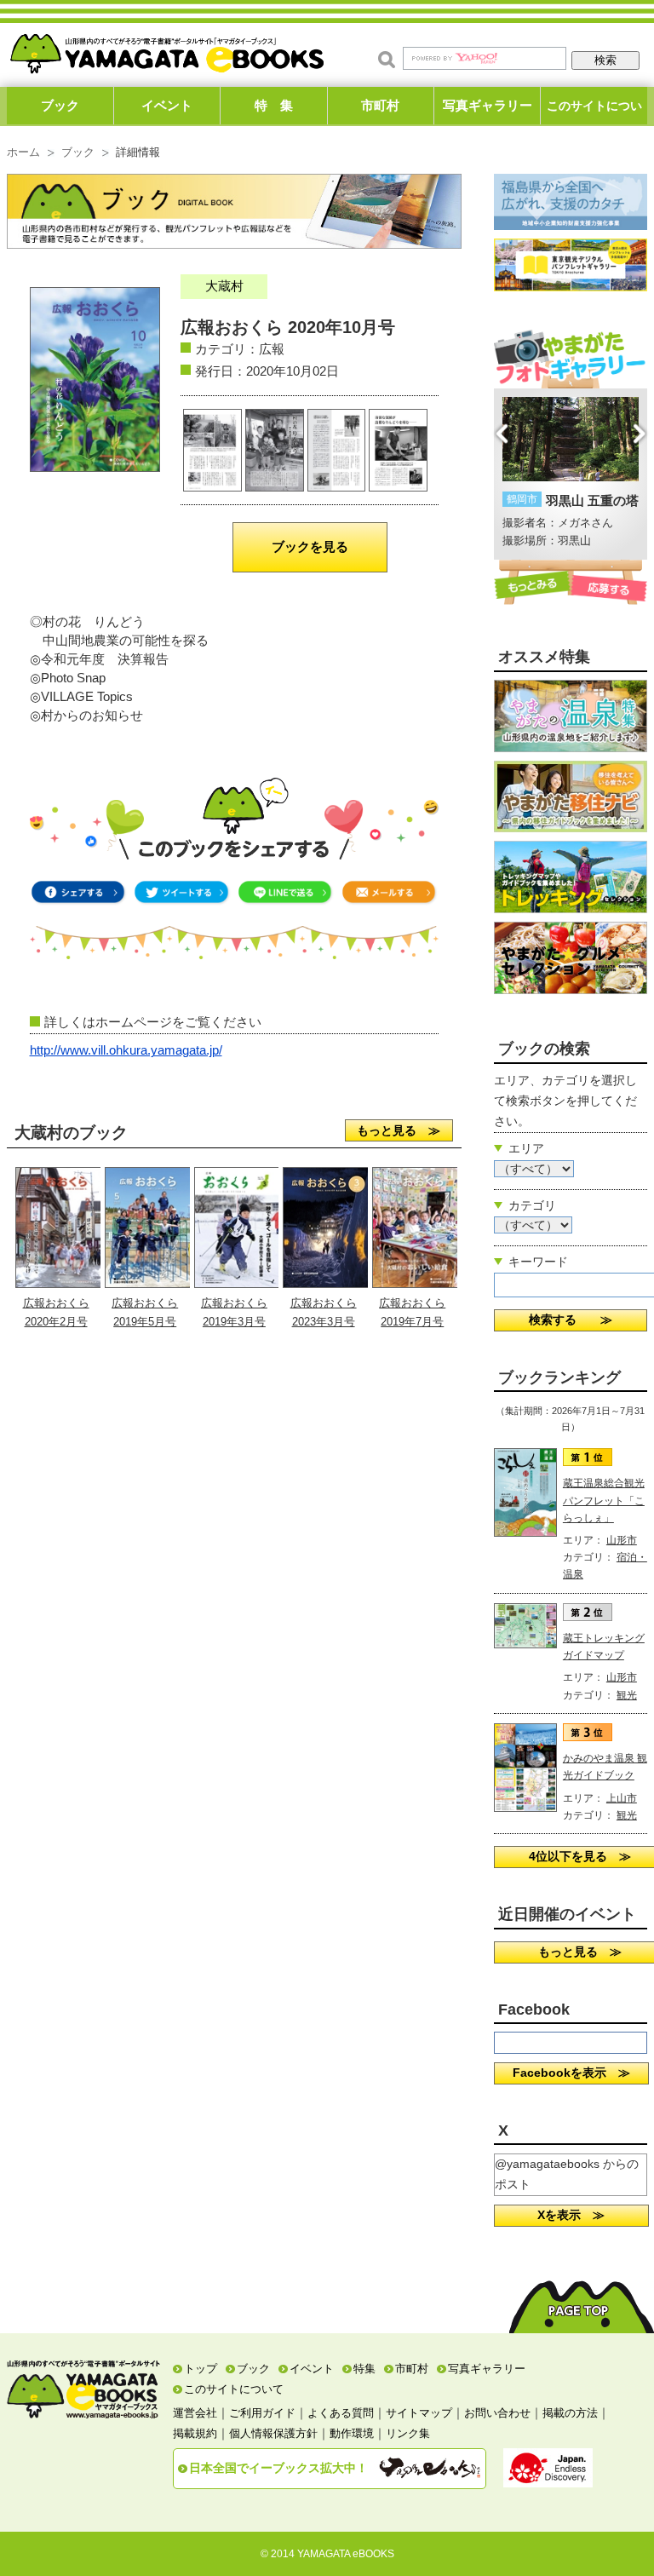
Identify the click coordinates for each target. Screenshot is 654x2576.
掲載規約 (195, 2433)
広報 (272, 349)
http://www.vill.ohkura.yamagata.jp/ (126, 1050)
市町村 (380, 105)
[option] (571, 474)
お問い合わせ (497, 2413)
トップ (201, 2369)
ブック (60, 105)
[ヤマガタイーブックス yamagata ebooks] (167, 50)
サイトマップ (419, 2413)
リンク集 (408, 2433)
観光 (627, 1695)
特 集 (274, 105)
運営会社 (195, 2413)
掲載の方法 (570, 2413)
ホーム (23, 152)
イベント (167, 105)
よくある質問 (341, 2413)
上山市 (622, 1798)
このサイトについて (594, 112)
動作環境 (352, 2433)
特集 (364, 2369)
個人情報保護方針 (273, 2433)
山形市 (622, 1540)
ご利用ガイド (262, 2413)
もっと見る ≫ (399, 1130)
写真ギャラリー (488, 105)
